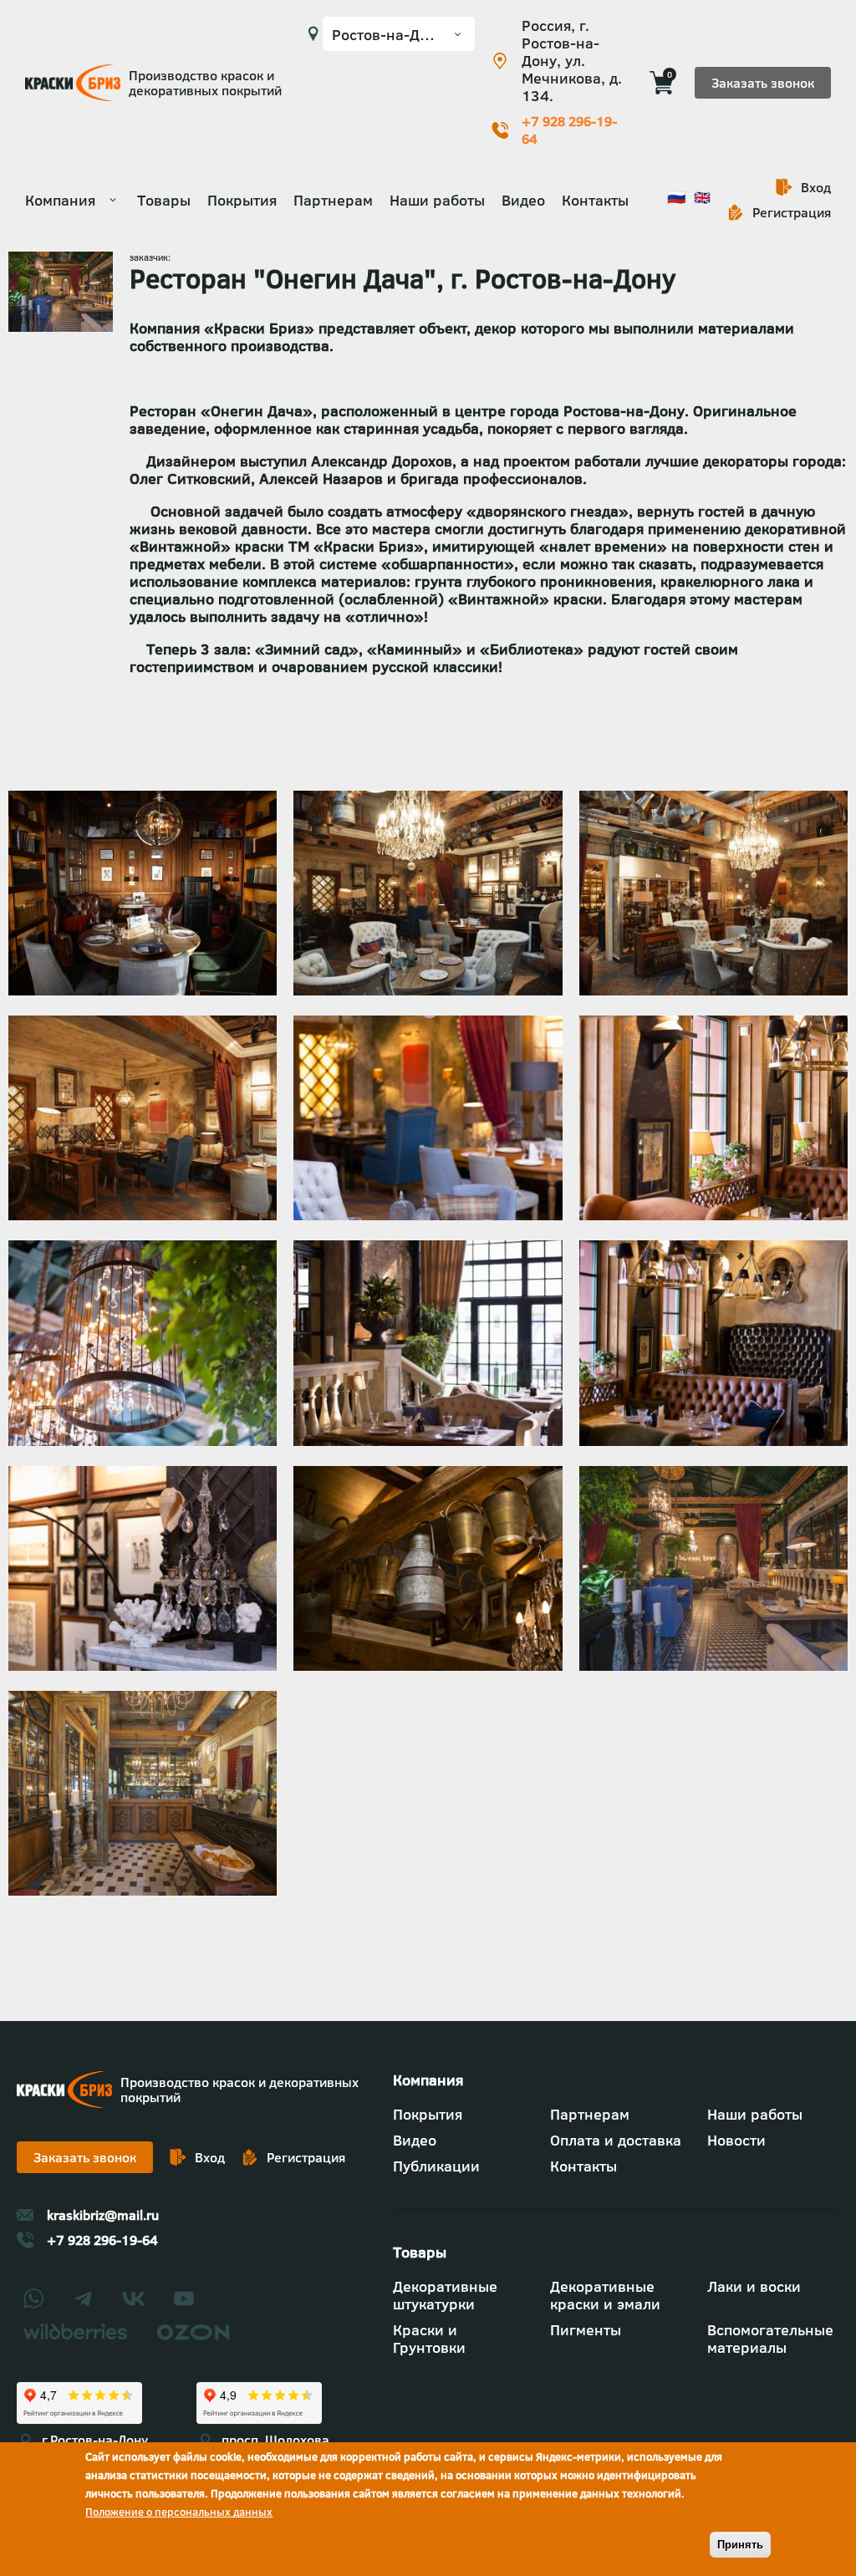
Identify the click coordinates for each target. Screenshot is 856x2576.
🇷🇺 (676, 197)
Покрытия (242, 200)
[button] (143, 990)
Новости (736, 2140)
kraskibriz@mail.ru (103, 2215)
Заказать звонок (763, 83)
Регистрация (792, 212)
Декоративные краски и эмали (605, 2295)
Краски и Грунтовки (429, 2339)
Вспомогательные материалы (770, 2339)
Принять (740, 2545)
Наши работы (437, 200)
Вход (816, 187)
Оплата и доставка (616, 2140)
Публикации (436, 2166)
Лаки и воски (754, 2286)
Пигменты (586, 2330)
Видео (523, 200)
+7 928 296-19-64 (569, 130)
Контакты (595, 200)
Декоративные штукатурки (445, 2295)
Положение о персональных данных (179, 2512)
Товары (164, 200)
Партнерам (333, 200)
